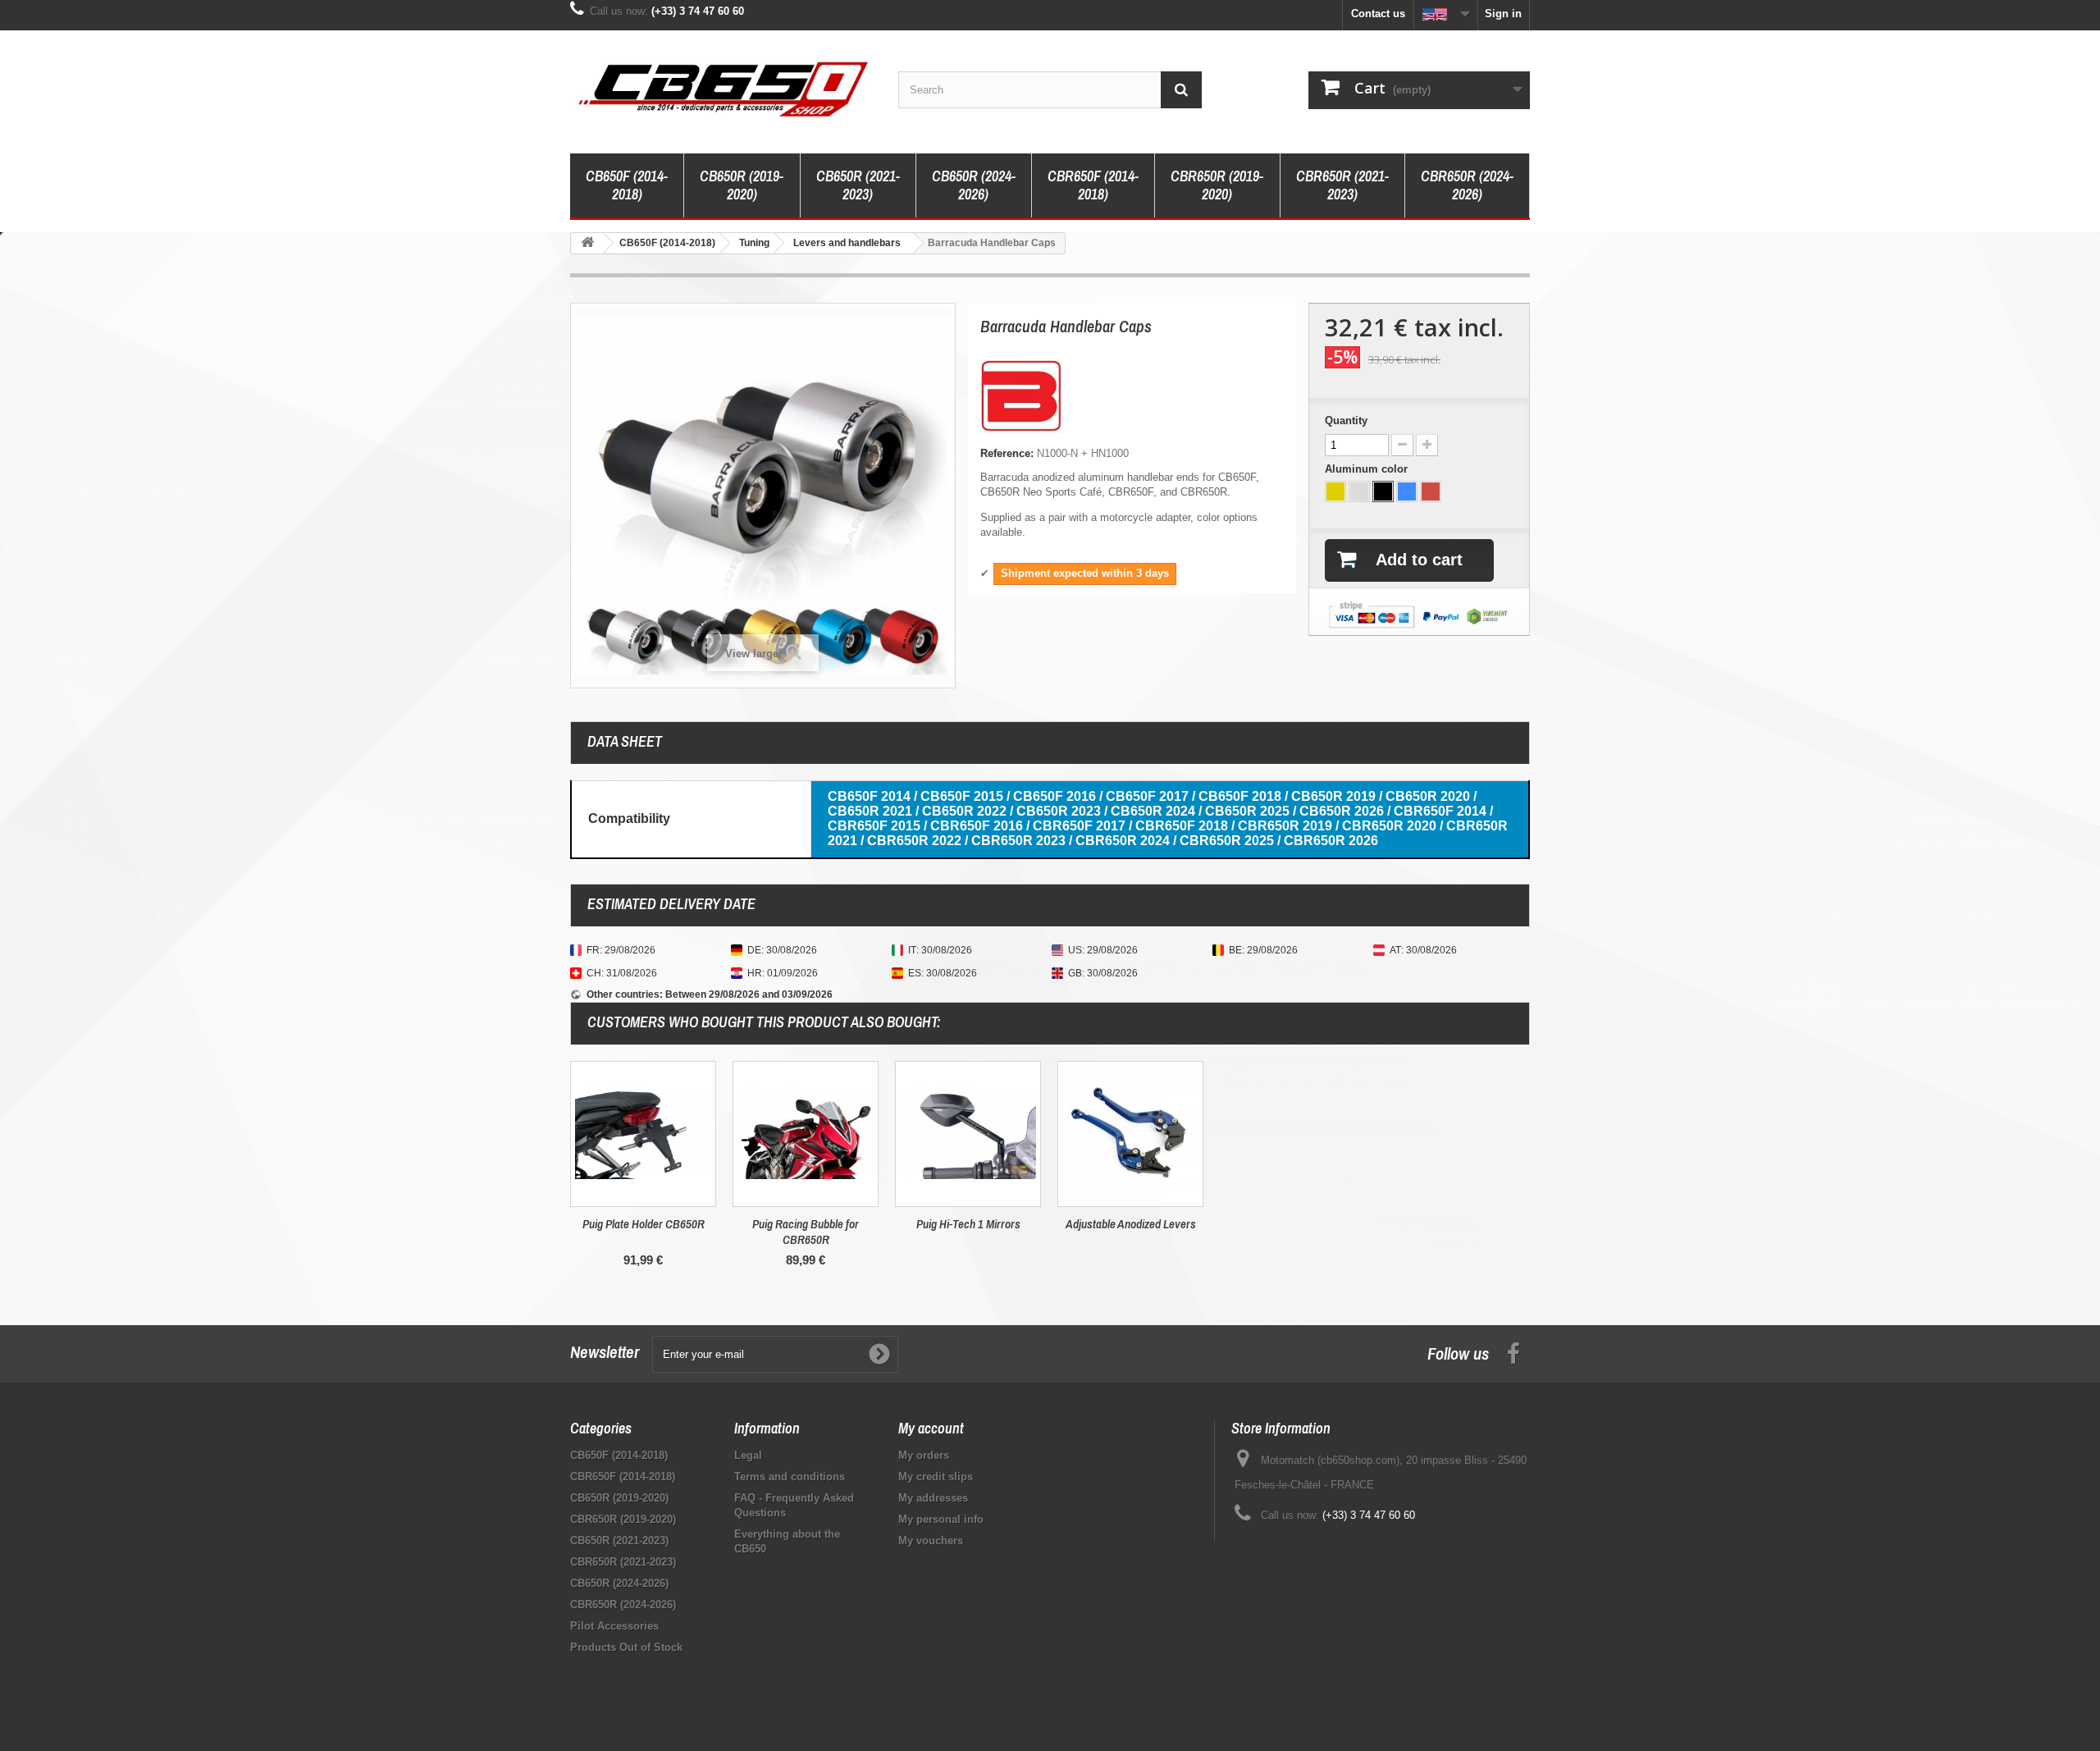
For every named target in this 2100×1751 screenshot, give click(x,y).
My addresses (933, 1498)
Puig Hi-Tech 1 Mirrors (968, 1224)
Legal (748, 1455)
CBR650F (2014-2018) (1093, 185)
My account (931, 1428)
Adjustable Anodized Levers (1131, 1224)
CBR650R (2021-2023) (1342, 185)
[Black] (1383, 491)
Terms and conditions (790, 1477)
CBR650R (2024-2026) (1467, 185)
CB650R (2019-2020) (742, 185)
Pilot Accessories (614, 1626)
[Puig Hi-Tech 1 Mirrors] (968, 1134)
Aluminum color (1368, 469)
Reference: (1007, 453)
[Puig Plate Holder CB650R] (643, 1134)
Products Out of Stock (626, 1647)
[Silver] (1359, 491)
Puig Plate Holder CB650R (644, 1224)
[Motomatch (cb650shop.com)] (722, 88)
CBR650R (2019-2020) (1217, 185)
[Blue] (1407, 491)
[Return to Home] (587, 243)
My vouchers (931, 1541)
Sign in (1503, 14)
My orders (924, 1455)
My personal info (941, 1519)
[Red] (1431, 491)
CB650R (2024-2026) (974, 185)
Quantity (1346, 421)
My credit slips (936, 1477)
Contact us (1378, 14)
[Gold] (1335, 491)
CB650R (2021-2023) (858, 185)
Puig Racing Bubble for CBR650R (806, 1232)
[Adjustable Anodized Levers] (1130, 1134)
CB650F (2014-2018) (627, 185)
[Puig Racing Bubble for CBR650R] (806, 1134)
